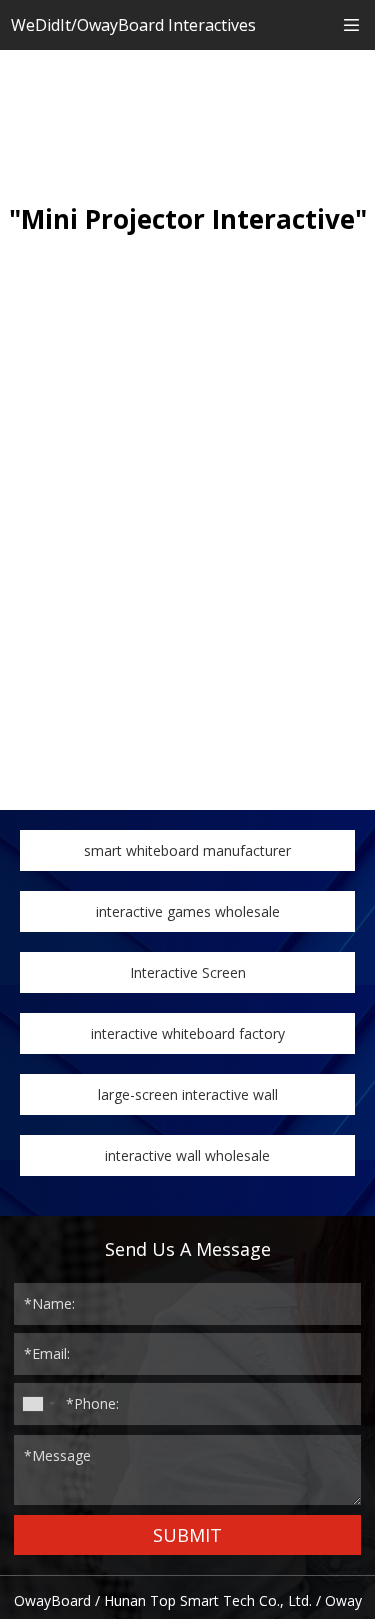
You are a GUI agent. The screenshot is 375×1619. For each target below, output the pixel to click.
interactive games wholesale (188, 911)
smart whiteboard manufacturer (187, 850)
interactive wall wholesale (187, 1155)
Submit (187, 1535)
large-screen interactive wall (188, 1094)
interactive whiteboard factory (188, 1033)
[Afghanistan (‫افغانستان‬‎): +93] (38, 1404)
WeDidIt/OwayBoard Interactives (133, 25)
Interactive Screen (188, 972)
